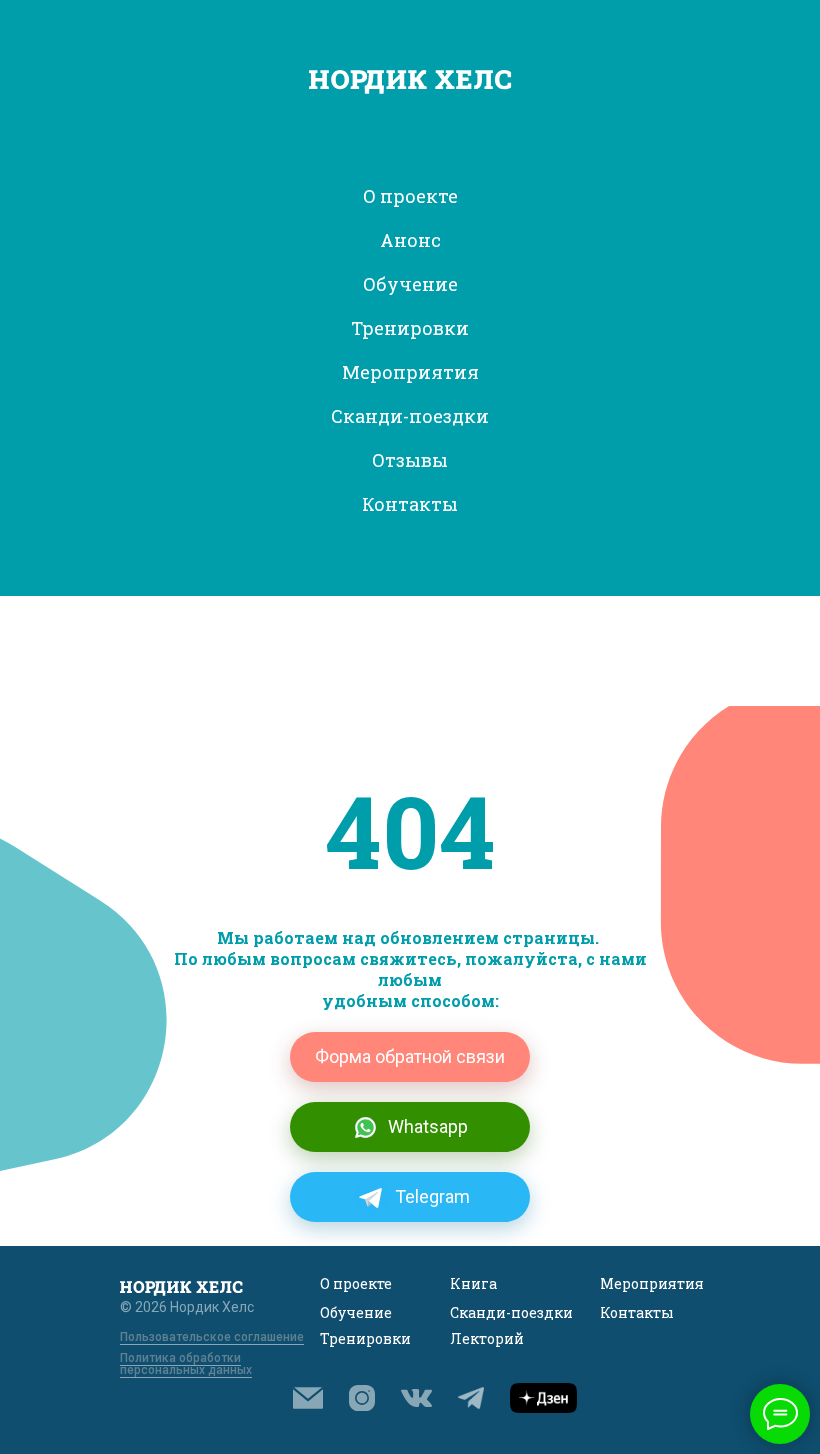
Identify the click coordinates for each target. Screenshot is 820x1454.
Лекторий (487, 1338)
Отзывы (410, 460)
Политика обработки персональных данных (186, 1364)
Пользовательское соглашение (212, 1337)
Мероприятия (652, 1283)
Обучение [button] (410, 284)
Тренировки (365, 1338)
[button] (308, 1398)
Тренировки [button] (410, 328)
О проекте (356, 1283)
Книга (473, 1283)
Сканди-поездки (410, 416)
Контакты (410, 504)
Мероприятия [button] (410, 372)
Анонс (410, 240)
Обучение (356, 1312)
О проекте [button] (410, 196)
